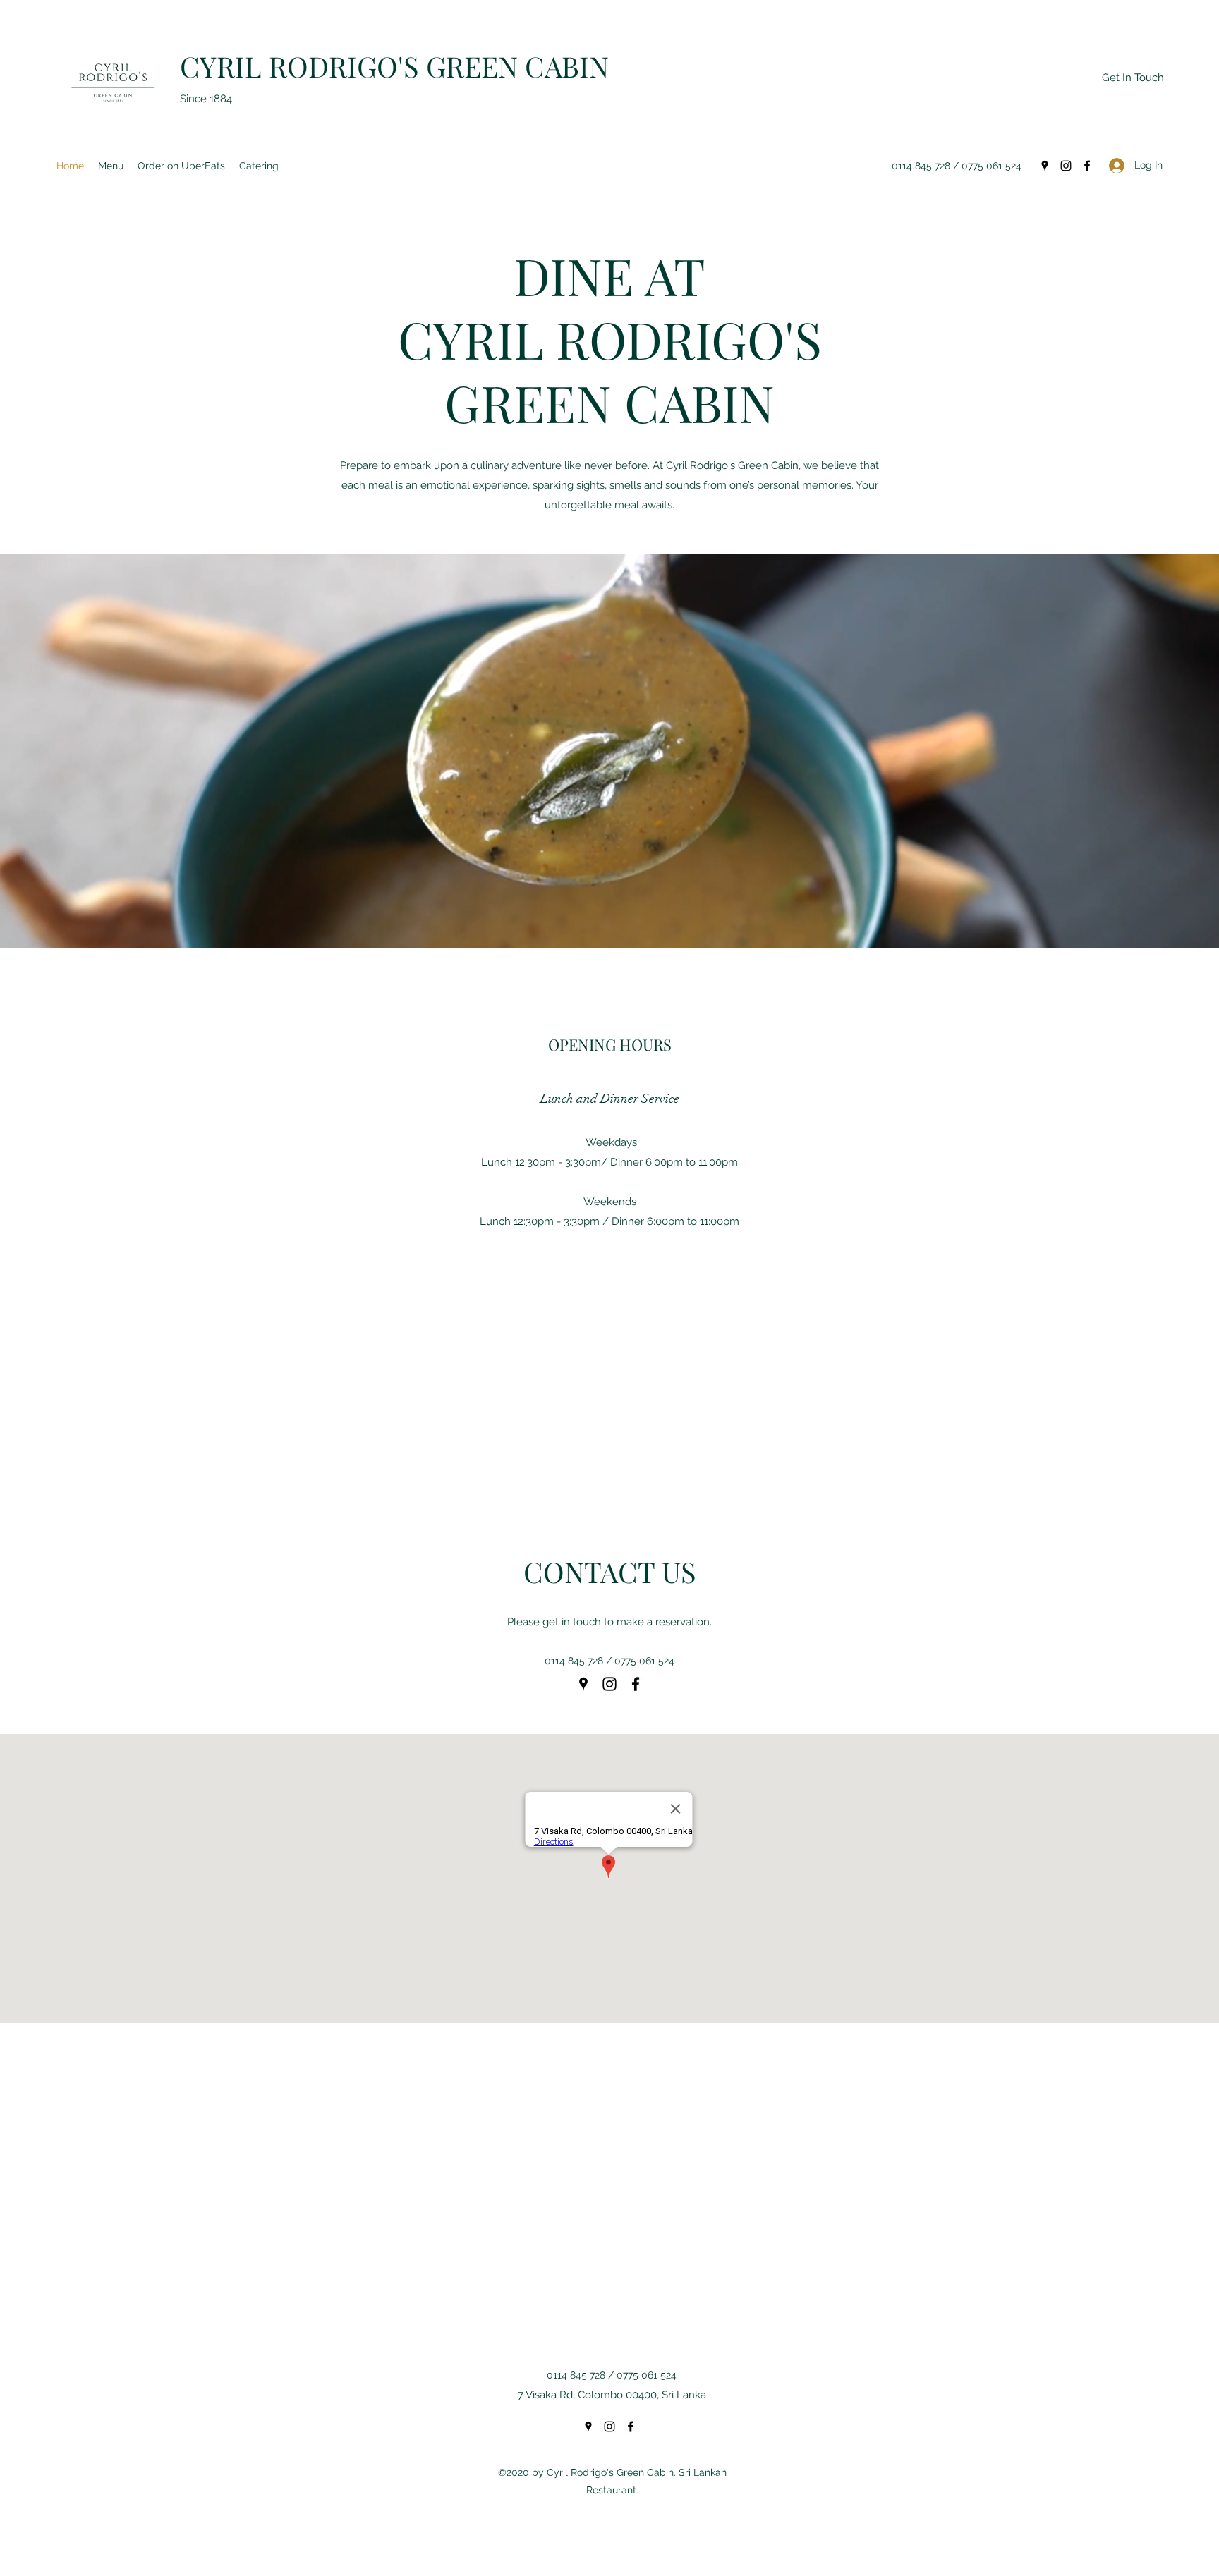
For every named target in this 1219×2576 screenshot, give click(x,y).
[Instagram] (1066, 166)
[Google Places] (1045, 166)
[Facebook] (1087, 166)
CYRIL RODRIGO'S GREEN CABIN (394, 66)
